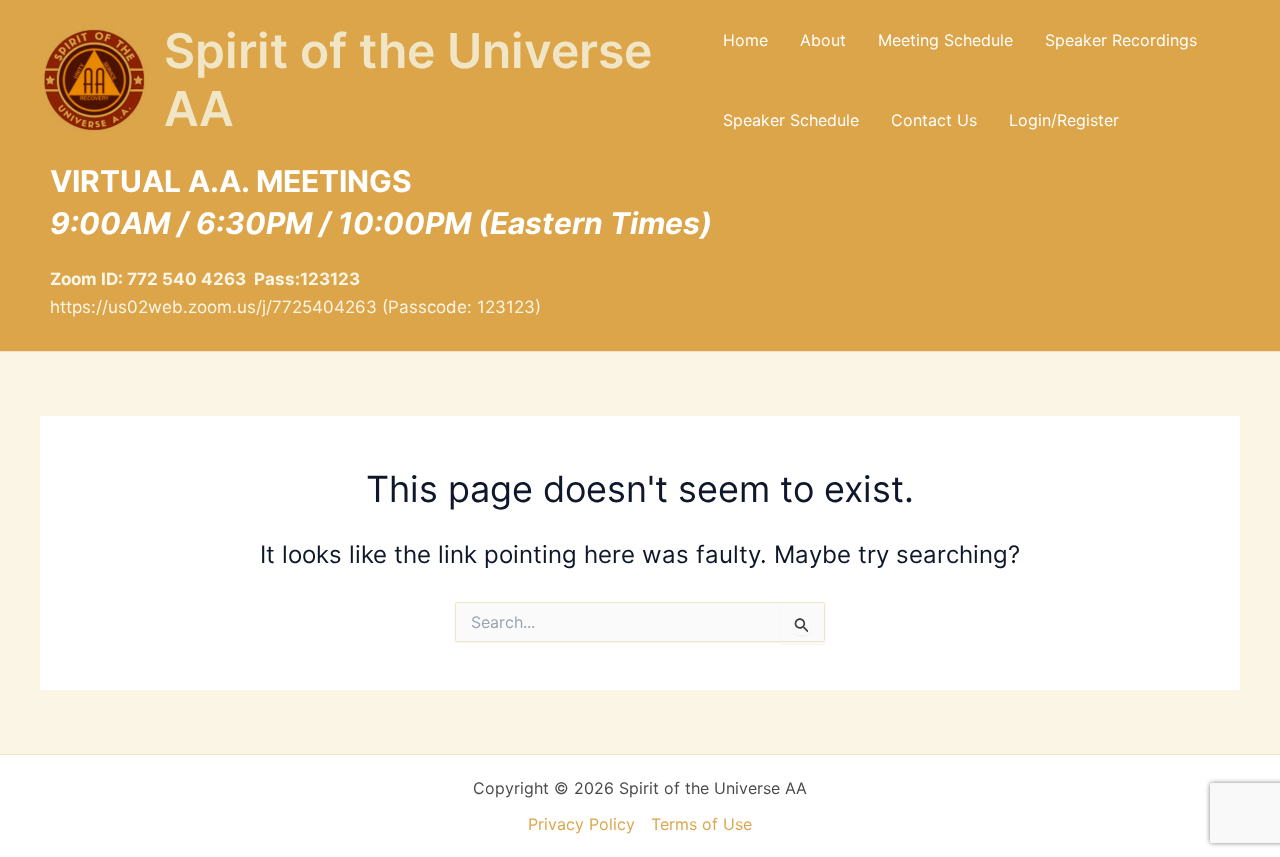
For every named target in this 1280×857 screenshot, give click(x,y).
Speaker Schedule (791, 120)
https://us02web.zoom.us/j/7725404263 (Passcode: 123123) (295, 307)
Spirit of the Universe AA (408, 79)
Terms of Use (701, 824)
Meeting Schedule (945, 40)
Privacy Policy (581, 824)
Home (745, 40)
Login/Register (1064, 120)
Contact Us (934, 120)
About (823, 40)
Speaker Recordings (1121, 40)
